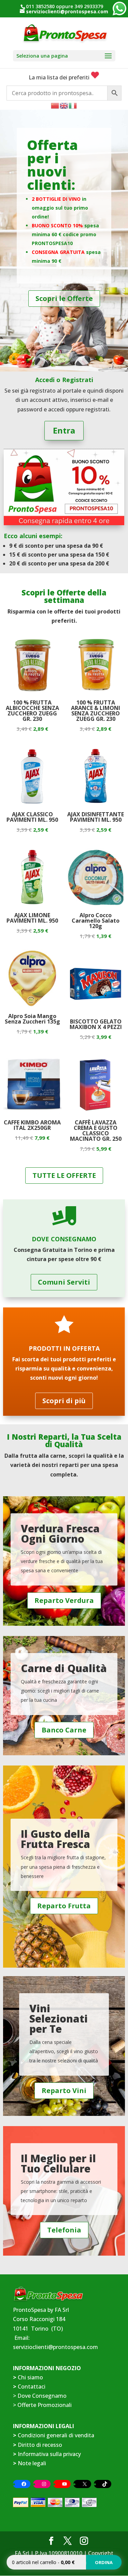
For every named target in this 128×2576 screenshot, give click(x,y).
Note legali (32, 2463)
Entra (64, 430)
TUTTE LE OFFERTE (64, 1175)
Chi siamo (30, 2377)
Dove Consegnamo (42, 2396)
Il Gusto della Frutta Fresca (55, 1839)
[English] (64, 105)
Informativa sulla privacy (49, 2454)
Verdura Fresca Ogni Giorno (60, 1534)
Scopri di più (64, 1401)
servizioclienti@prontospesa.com (55, 2347)
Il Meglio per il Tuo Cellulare (58, 2163)
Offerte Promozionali (44, 2405)
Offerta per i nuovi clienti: (52, 165)
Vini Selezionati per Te (59, 2019)
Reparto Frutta (64, 1906)
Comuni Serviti (64, 1282)
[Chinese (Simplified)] (55, 105)
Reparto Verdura (64, 1600)
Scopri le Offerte (64, 298)
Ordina (104, 2562)
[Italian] (73, 105)
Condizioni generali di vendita (56, 2435)
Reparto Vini (64, 2090)
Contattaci (32, 2386)
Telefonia (64, 2230)
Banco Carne (64, 1730)
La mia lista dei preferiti (60, 77)
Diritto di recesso (40, 2445)
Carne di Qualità (64, 1668)
